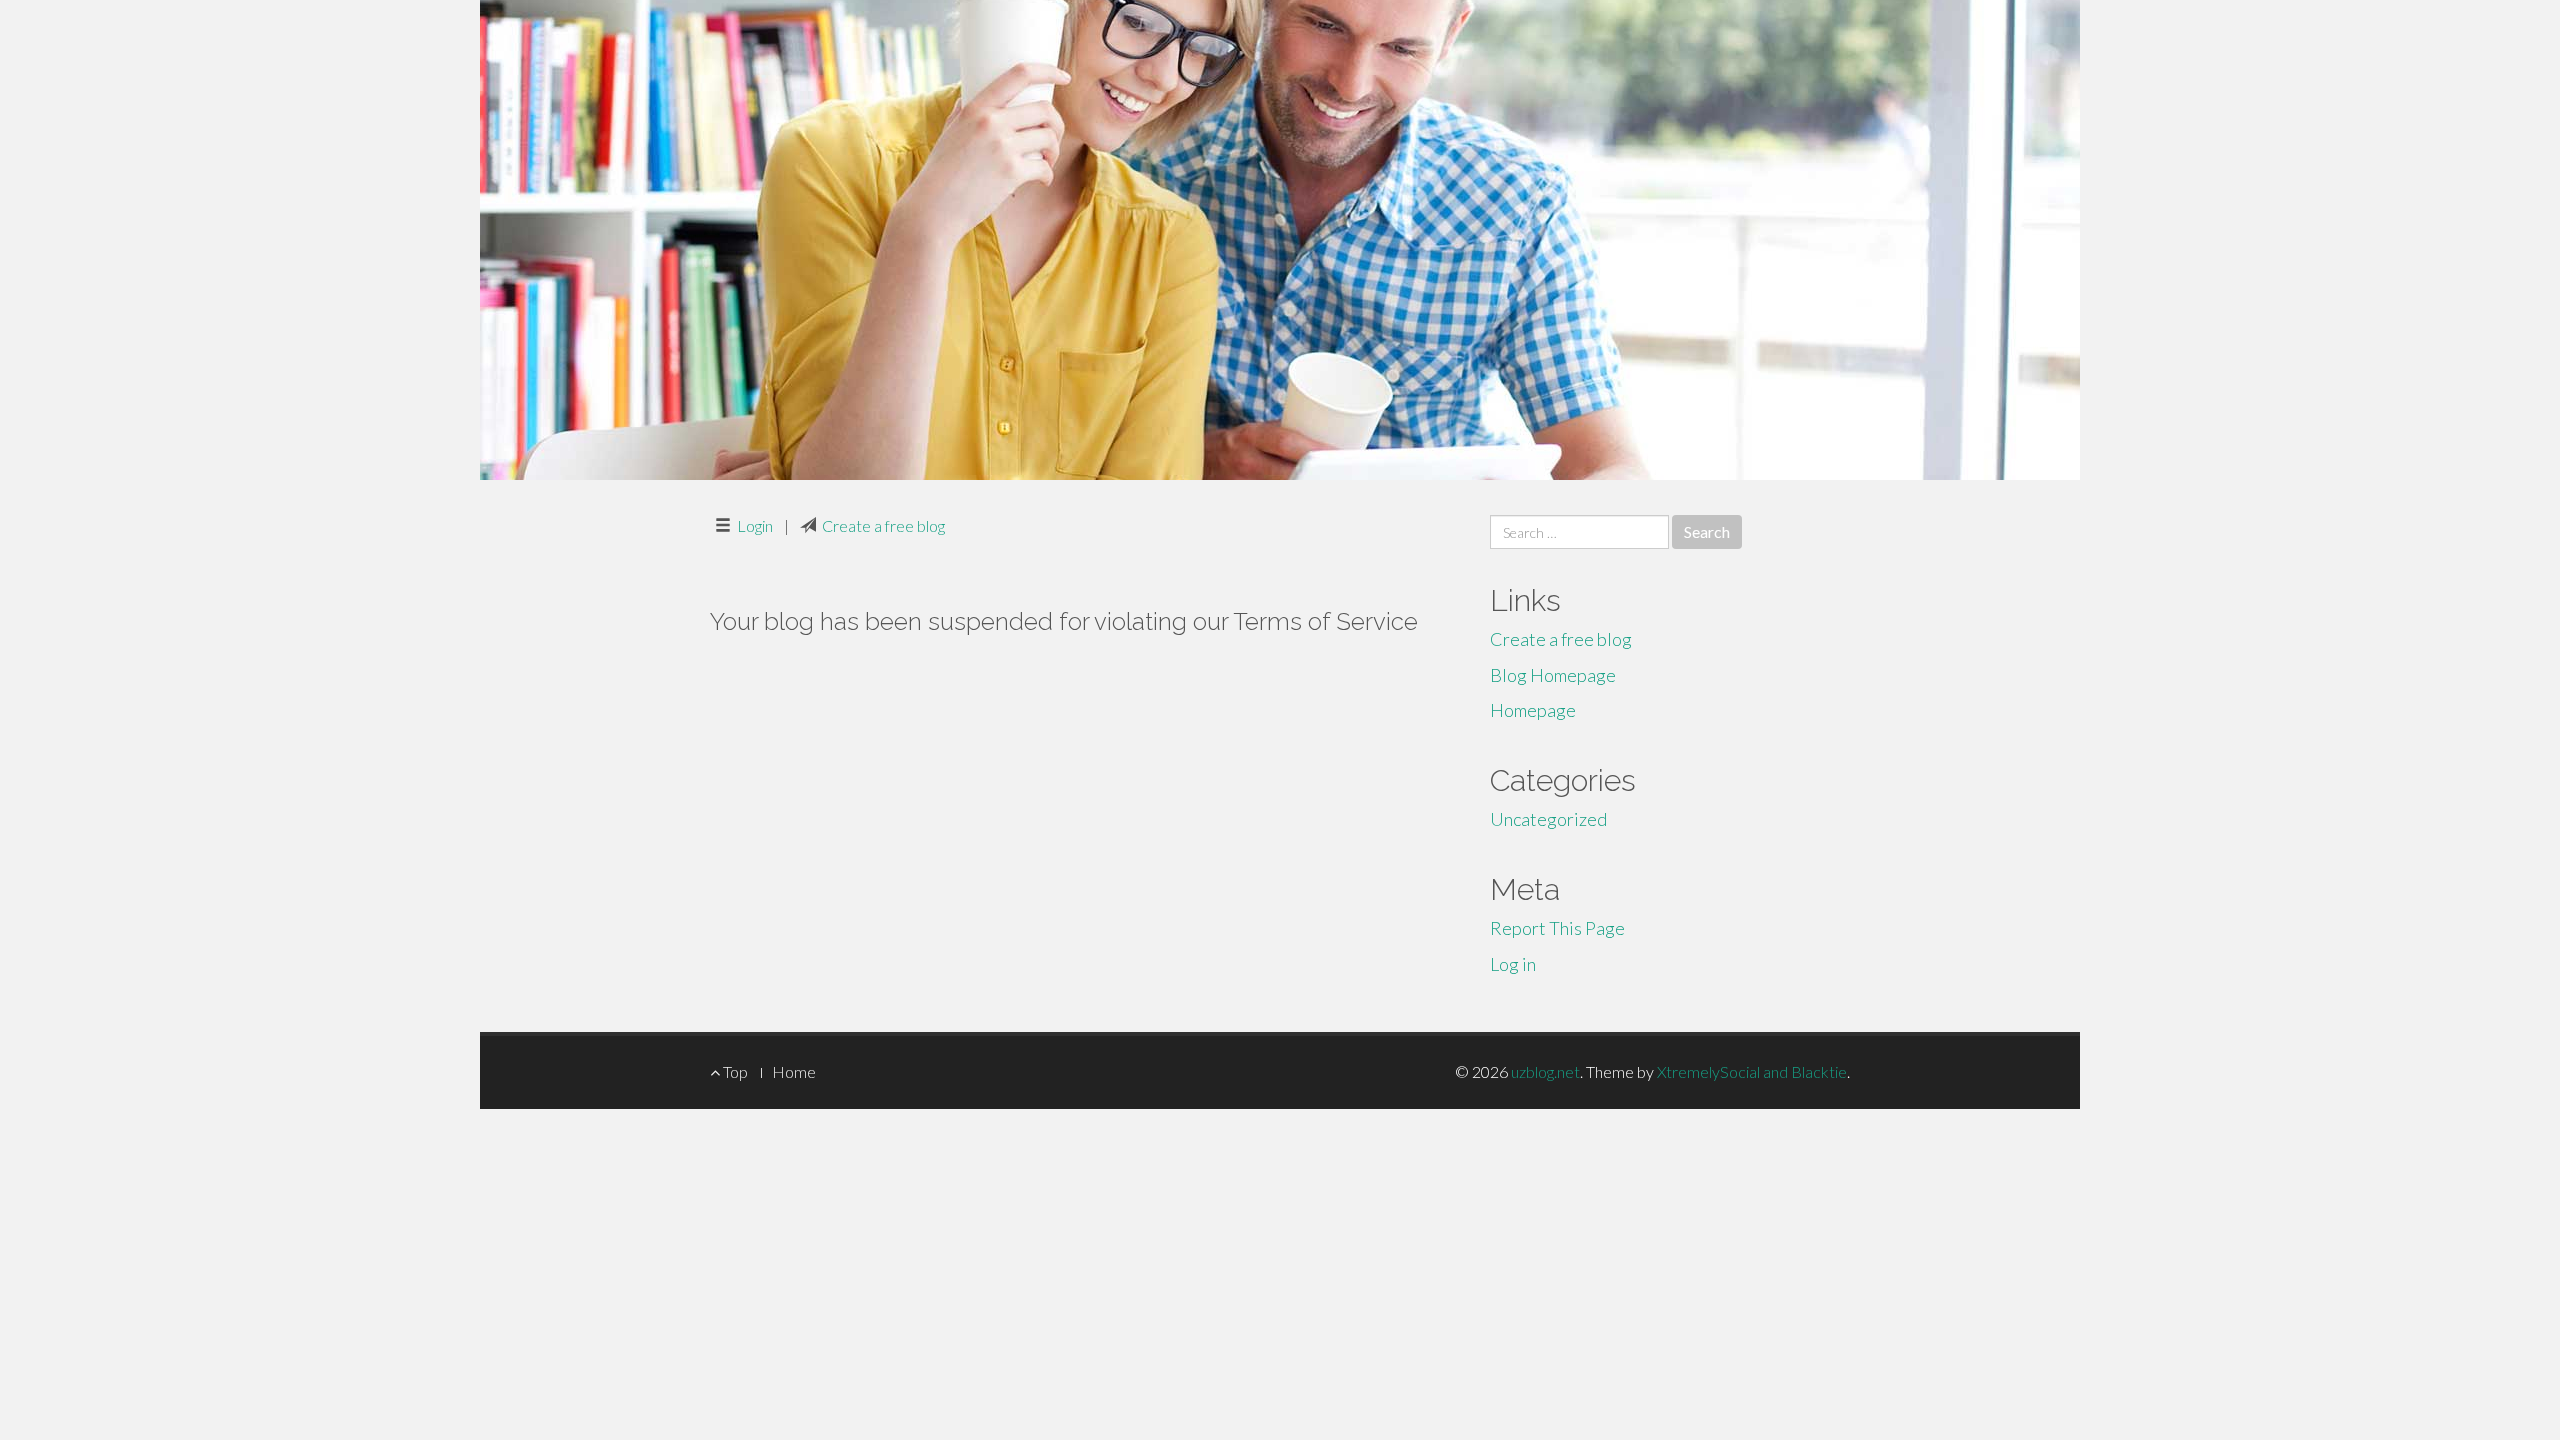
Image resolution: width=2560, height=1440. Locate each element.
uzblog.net (1545, 1071)
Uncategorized (1548, 819)
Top (734, 1071)
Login (755, 525)
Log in (1513, 964)
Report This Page (1557, 928)
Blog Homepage (1553, 675)
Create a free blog (883, 525)
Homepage (1533, 710)
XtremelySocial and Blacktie (1752, 1071)
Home (794, 1071)
